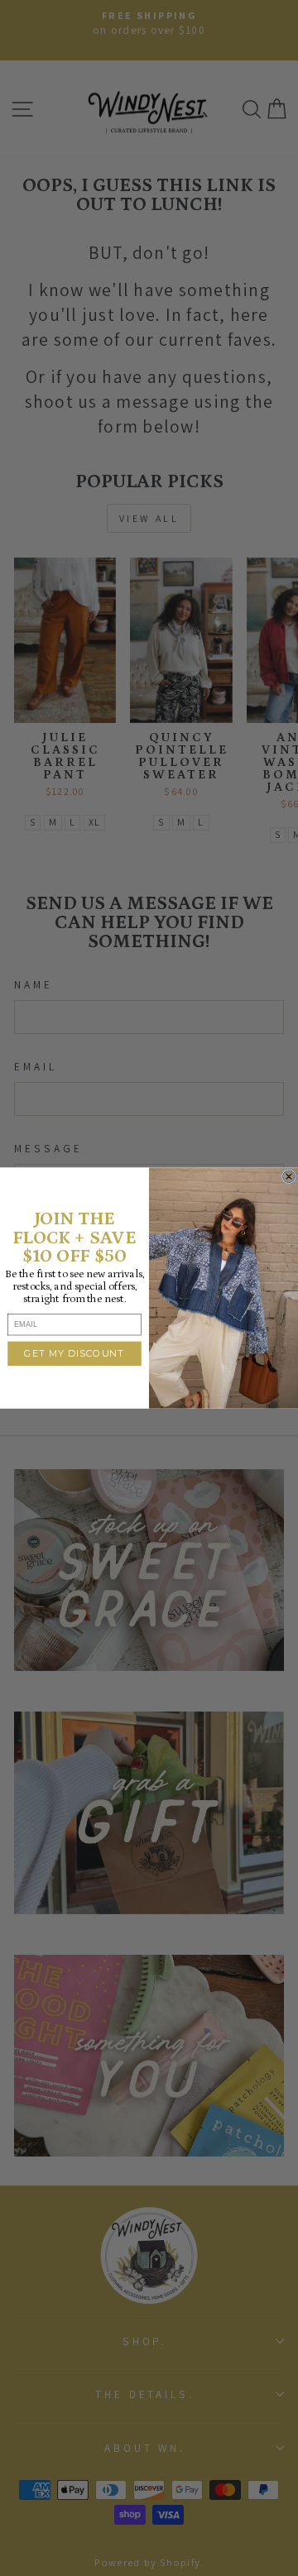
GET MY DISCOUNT (74, 1353)
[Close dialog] (289, 1177)
